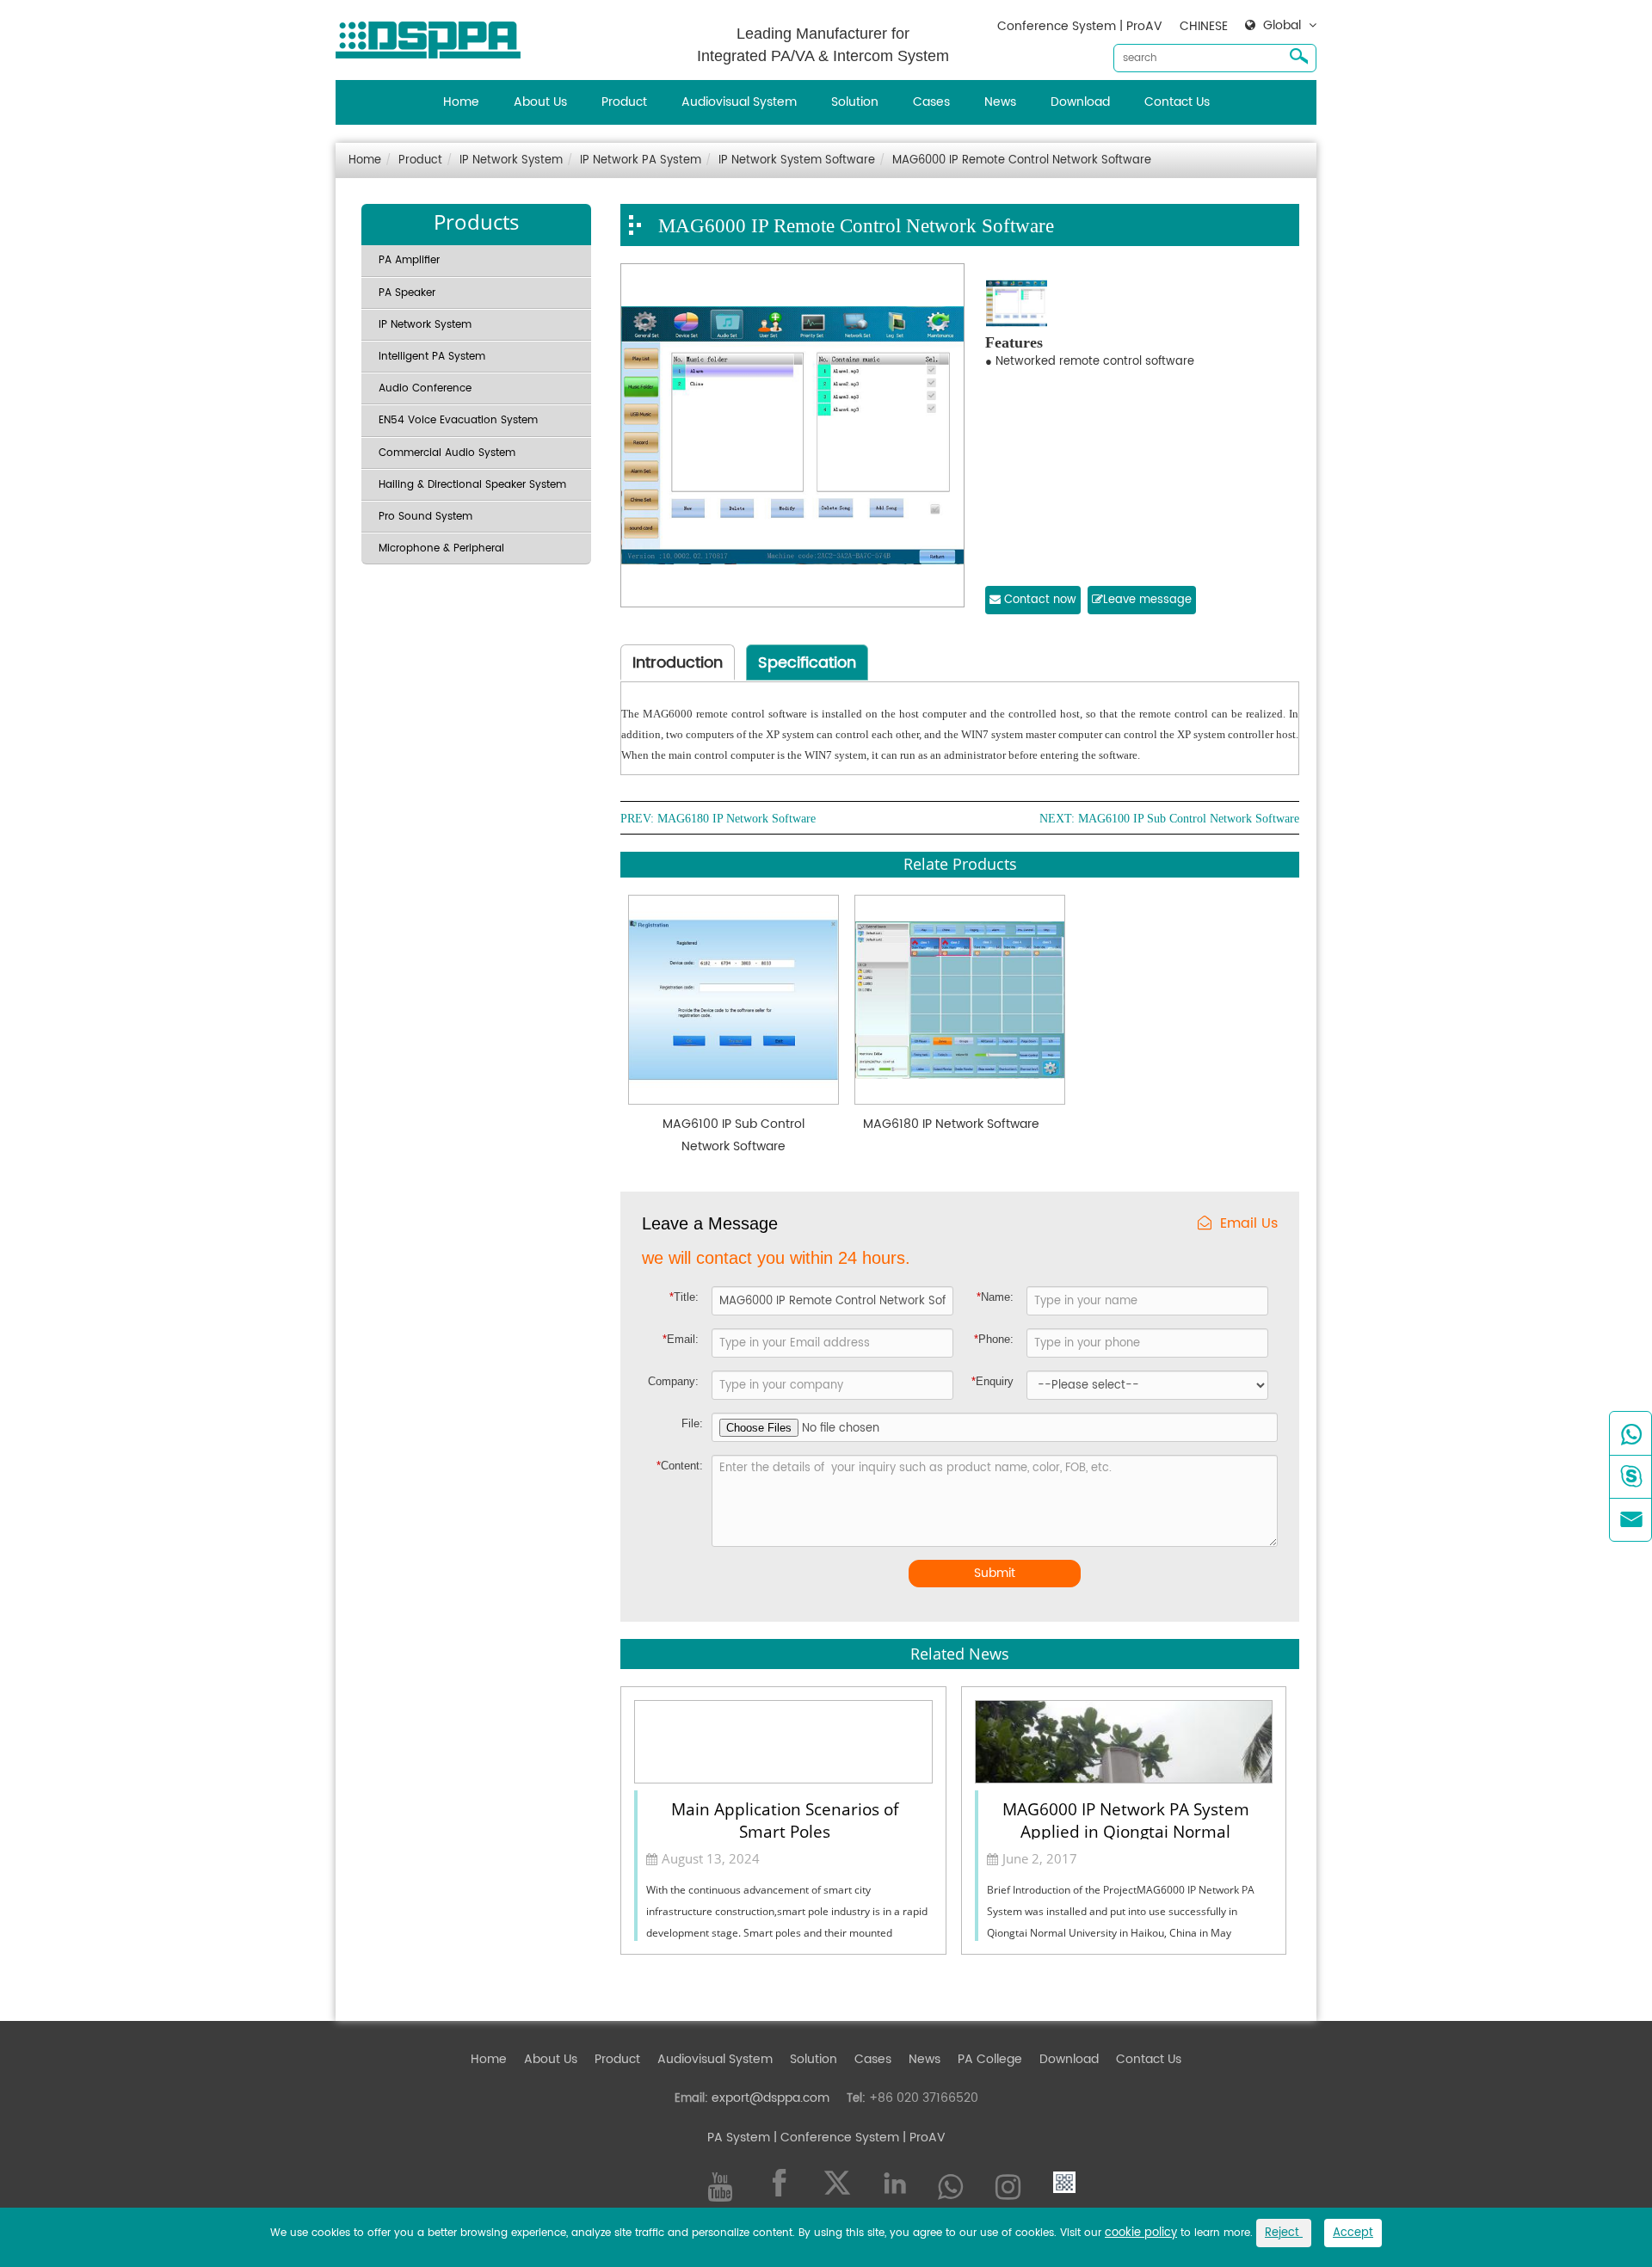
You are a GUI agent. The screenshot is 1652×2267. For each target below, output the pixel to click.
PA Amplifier (409, 260)
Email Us (1249, 1224)
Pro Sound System (425, 517)
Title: (684, 1297)
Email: (681, 1339)
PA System (739, 2138)
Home (461, 102)
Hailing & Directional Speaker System (472, 485)
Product (624, 102)
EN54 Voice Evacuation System (458, 420)
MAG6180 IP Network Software (737, 819)
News (1000, 102)
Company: (673, 1381)
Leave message (1147, 600)
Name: (995, 1297)
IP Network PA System (641, 160)
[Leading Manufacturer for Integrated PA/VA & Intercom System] (435, 36)
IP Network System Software (797, 160)
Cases (931, 102)
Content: (680, 1466)
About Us (540, 102)
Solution (855, 102)
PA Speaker (407, 293)
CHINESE (1204, 26)
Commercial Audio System (447, 453)
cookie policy (1141, 2233)
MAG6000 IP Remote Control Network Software (1022, 160)
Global (1282, 26)
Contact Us (1177, 102)
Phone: (994, 1339)
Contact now (1039, 600)
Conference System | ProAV (1080, 26)
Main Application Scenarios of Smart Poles (785, 1819)
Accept (1353, 2233)
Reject (1284, 2233)
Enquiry (992, 1381)
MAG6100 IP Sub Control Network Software (1189, 819)
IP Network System (511, 160)
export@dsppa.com (771, 2098)
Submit (995, 1573)
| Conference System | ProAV (858, 2138)
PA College (990, 2059)
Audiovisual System (739, 102)
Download (1080, 102)
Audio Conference (425, 388)
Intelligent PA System (432, 357)
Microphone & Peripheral (441, 548)
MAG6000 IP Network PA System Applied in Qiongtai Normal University (1126, 1819)
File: (692, 1423)
